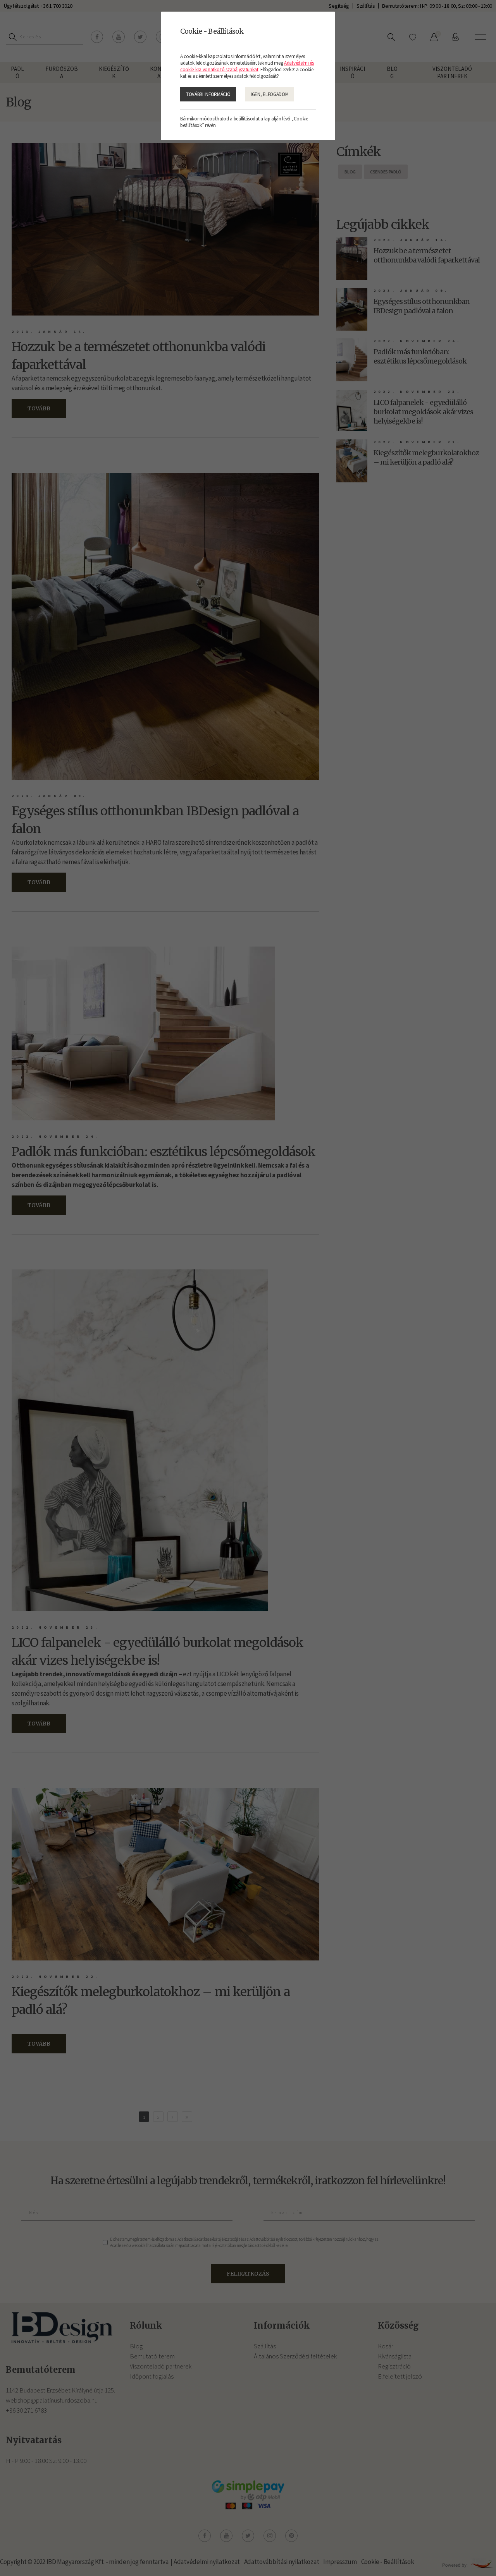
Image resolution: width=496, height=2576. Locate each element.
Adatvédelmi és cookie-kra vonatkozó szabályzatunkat (247, 66)
